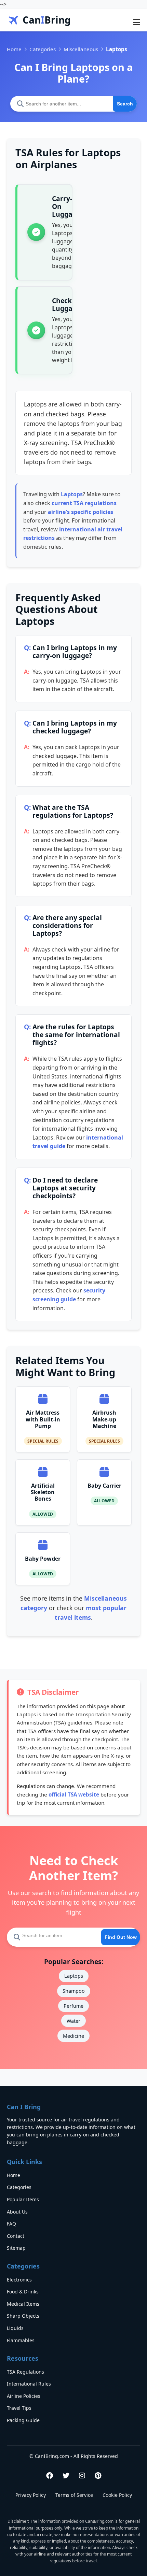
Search (125, 104)
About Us (17, 2212)
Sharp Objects (23, 2316)
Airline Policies (24, 2396)
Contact (16, 2236)
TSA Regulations (25, 2372)
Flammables (21, 2340)
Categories (43, 49)
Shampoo (74, 1991)
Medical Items (23, 2304)
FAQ (11, 2224)
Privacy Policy (31, 2495)
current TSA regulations (84, 503)
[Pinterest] (98, 2475)
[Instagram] (82, 2475)
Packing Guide (23, 2420)
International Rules (29, 2384)
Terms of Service (74, 2495)
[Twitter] (66, 2475)
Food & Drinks (23, 2292)
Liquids (15, 2328)
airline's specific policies (81, 512)
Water (73, 2021)
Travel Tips (19, 2408)
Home (14, 49)
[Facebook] (50, 2475)
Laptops (72, 494)
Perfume (73, 2006)
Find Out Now (121, 1937)
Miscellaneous (81, 49)
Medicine (73, 2036)
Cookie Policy (117, 2495)
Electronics (19, 2280)
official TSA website (74, 1794)
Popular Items (23, 2199)
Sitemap (16, 2248)
